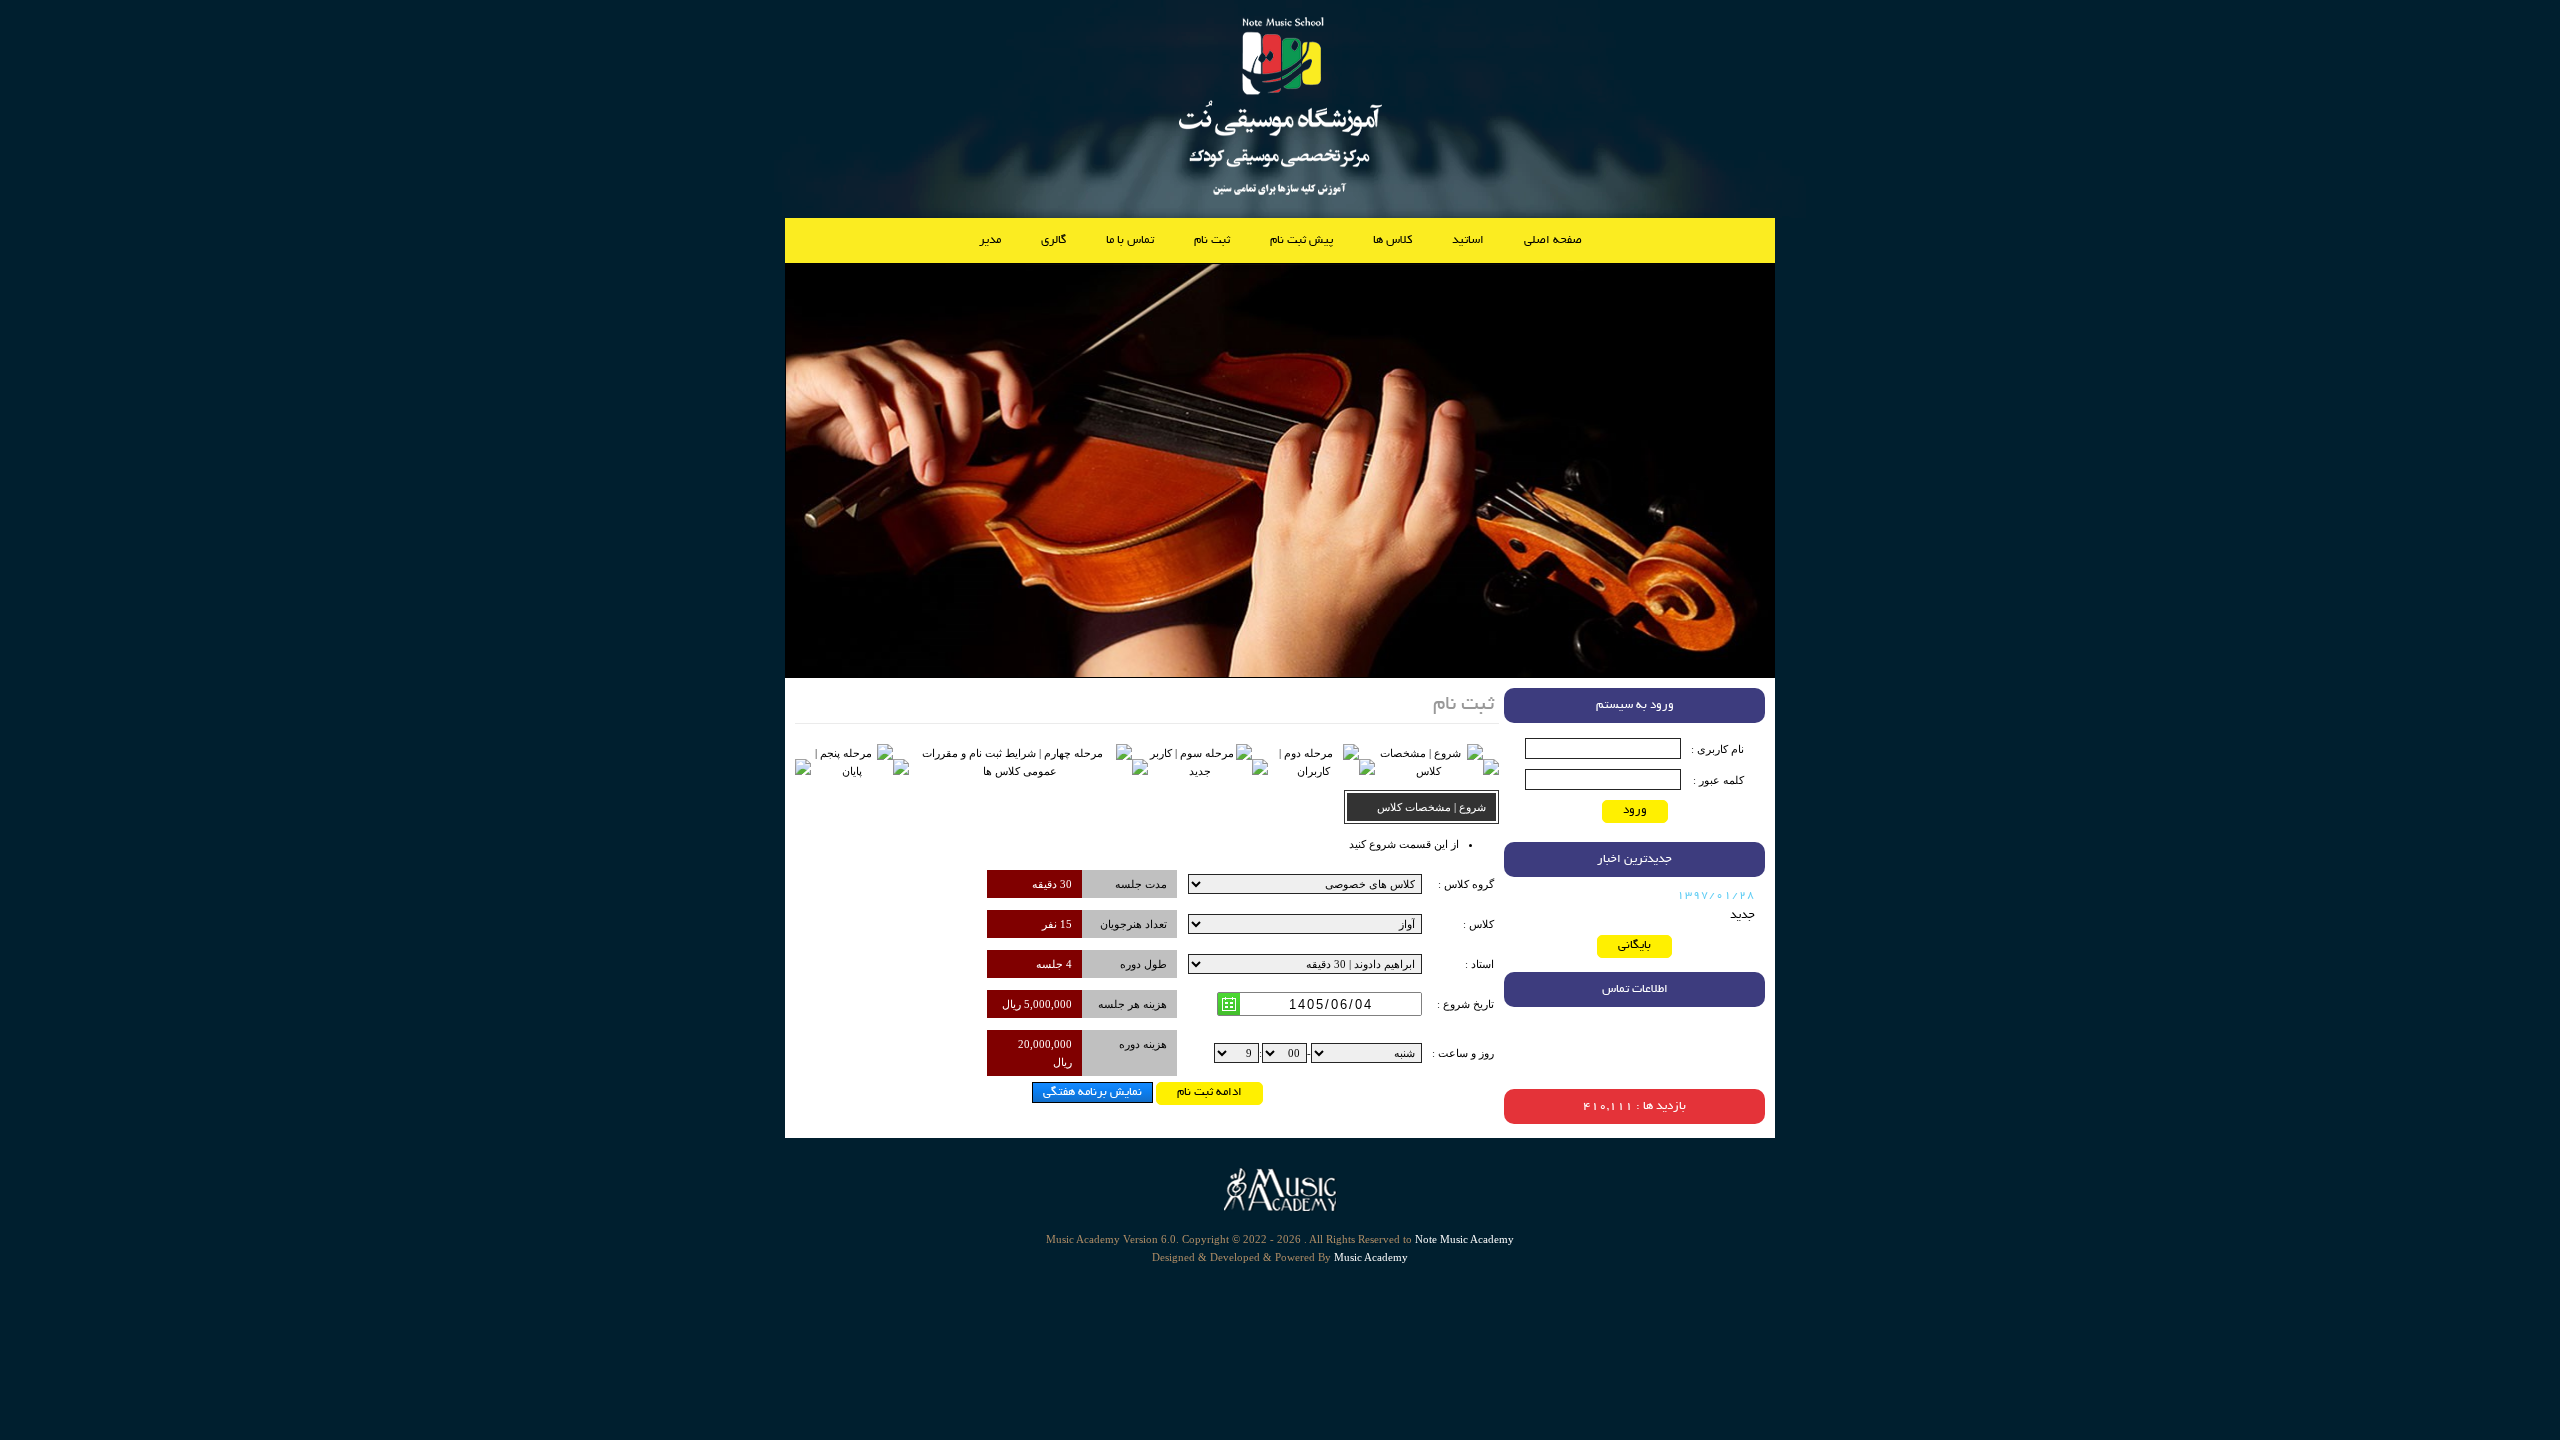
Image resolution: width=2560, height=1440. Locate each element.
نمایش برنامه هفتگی (1092, 1092)
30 (1066, 884)
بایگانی (1634, 945)
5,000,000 (1048, 1004)
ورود (1635, 810)
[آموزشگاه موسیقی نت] (1280, 199)
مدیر (990, 240)
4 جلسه (1054, 964)
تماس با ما (1130, 240)
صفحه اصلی (1553, 240)
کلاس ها (1392, 240)
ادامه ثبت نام (1209, 1092)
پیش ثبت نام (1301, 240)
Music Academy (1371, 1257)
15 (1066, 924)
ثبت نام (1212, 240)
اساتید (1468, 240)
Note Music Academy (1464, 1239)
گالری (1053, 240)
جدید (1742, 915)
